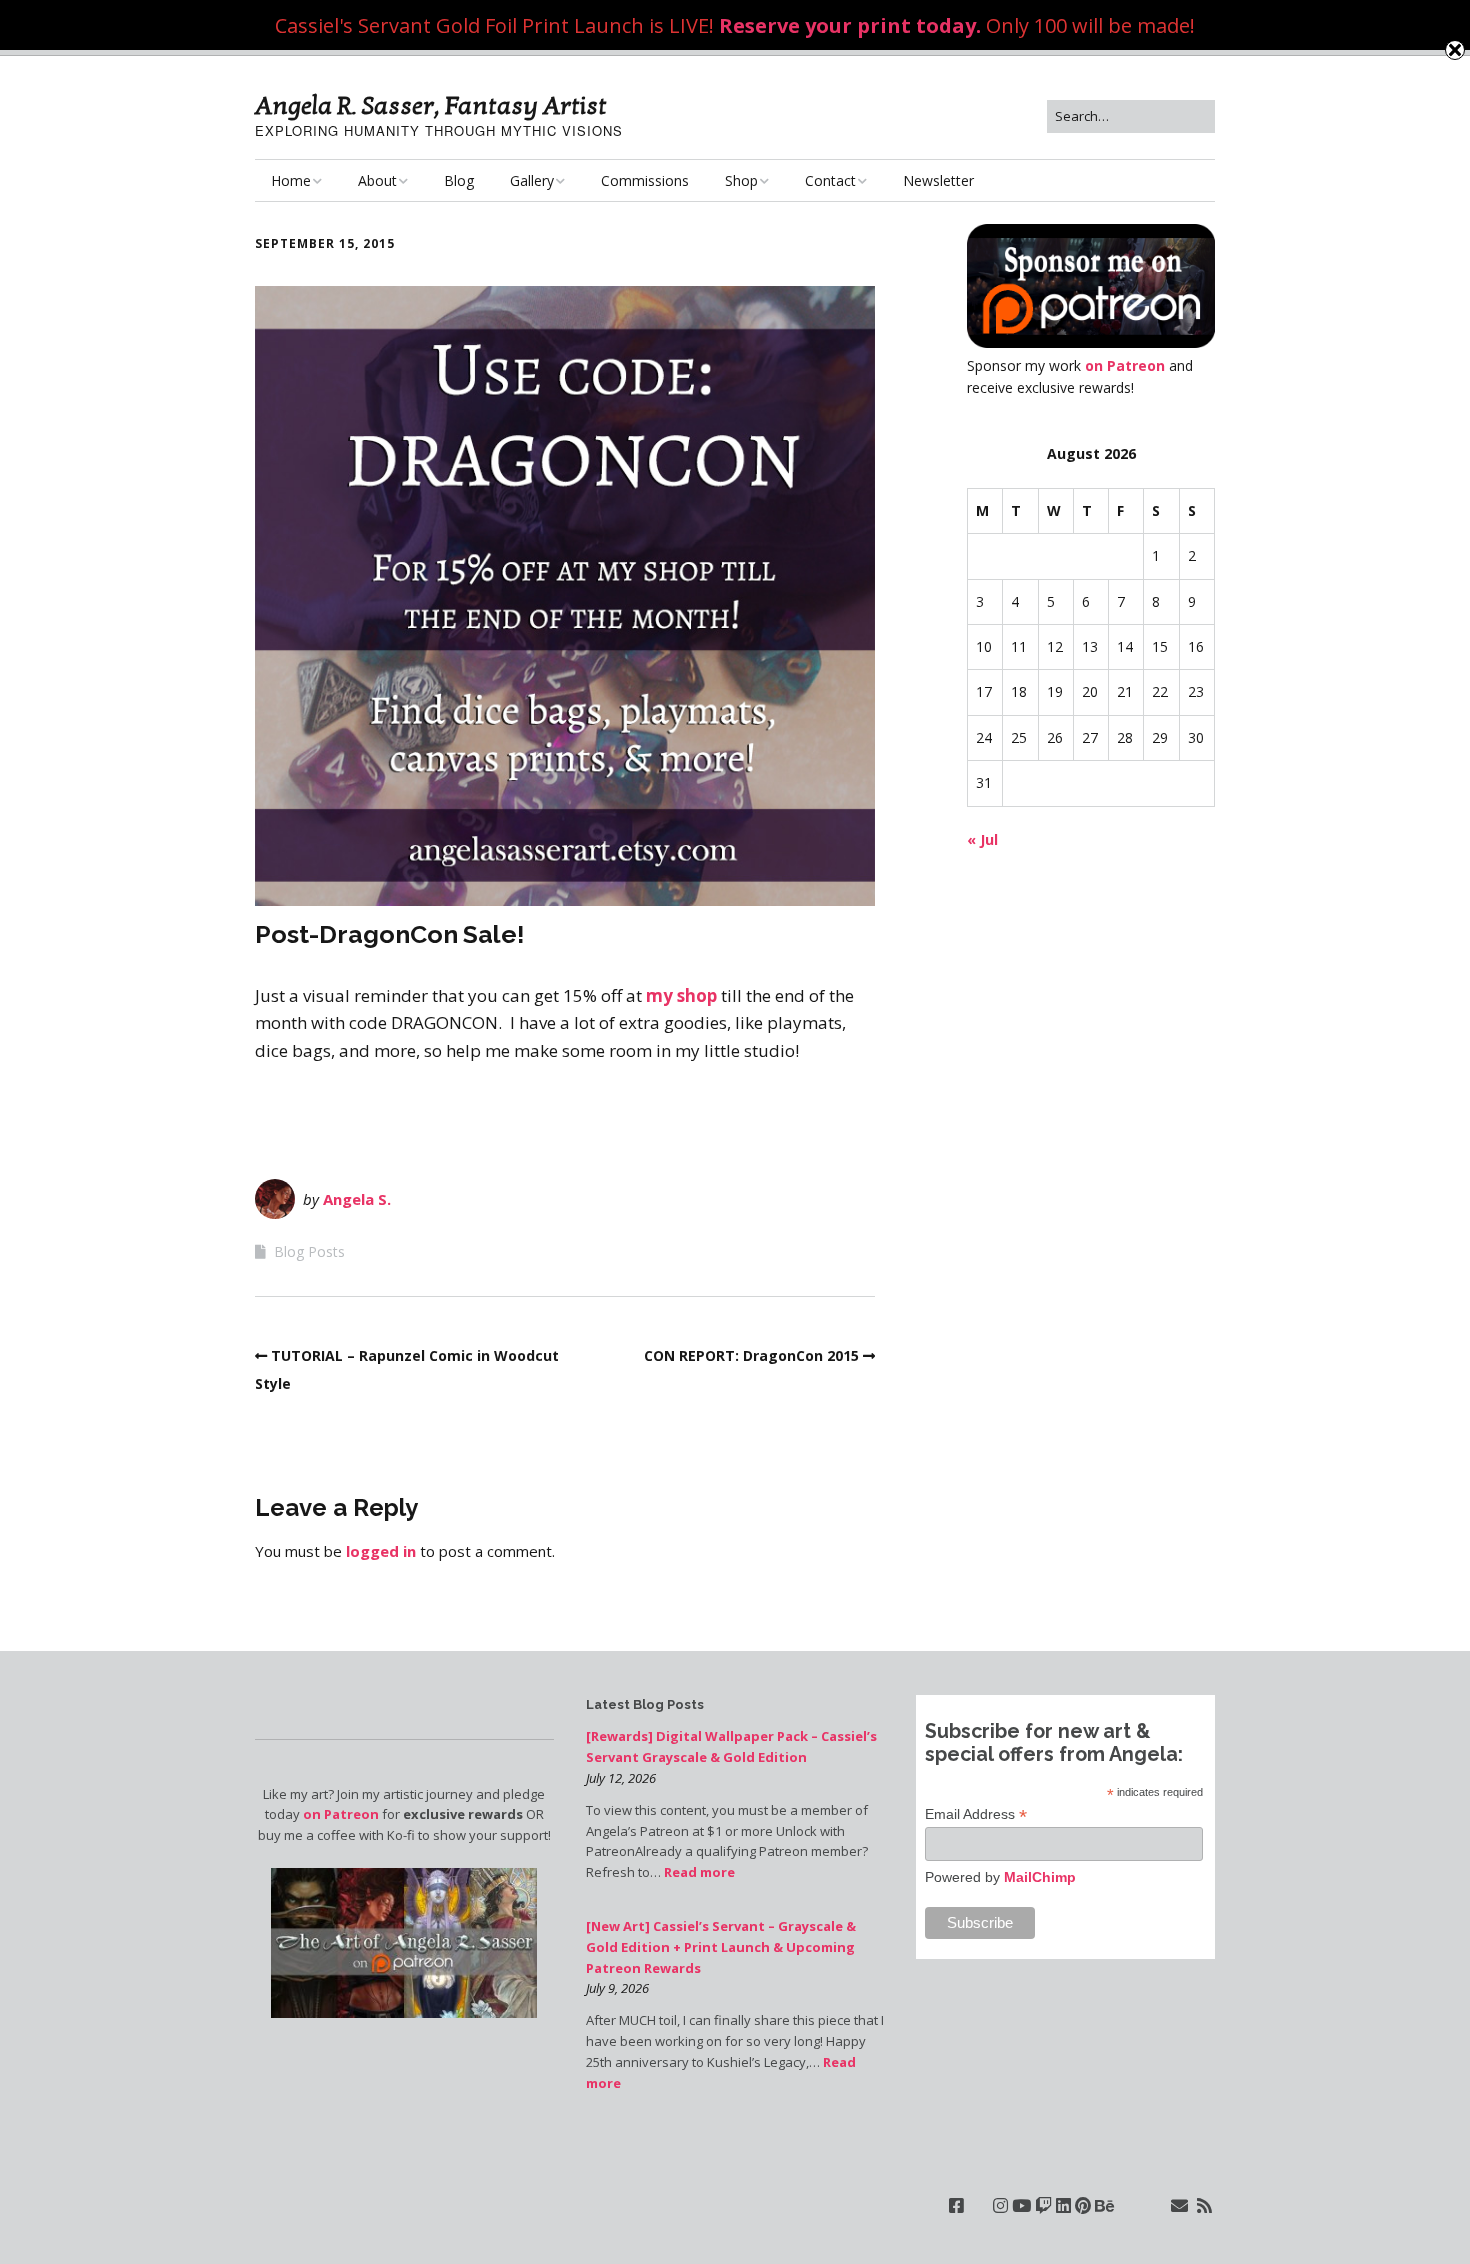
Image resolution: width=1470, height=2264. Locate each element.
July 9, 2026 (617, 1988)
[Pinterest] (1083, 2205)
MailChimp (1040, 1877)
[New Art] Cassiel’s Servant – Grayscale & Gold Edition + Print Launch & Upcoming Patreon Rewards (721, 1947)
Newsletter (938, 180)
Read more (699, 1872)
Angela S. (357, 1199)
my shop (681, 995)
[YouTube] (1021, 2205)
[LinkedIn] (1063, 2205)
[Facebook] (956, 2205)
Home (291, 180)
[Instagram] (1000, 2205)
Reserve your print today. (850, 25)
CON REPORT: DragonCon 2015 (751, 1355)
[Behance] (1104, 2205)
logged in (381, 1551)
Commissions (645, 180)
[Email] (1179, 2205)
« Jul (982, 839)
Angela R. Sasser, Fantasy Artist (431, 106)
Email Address (976, 1814)
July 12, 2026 (621, 1778)
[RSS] (1204, 2205)
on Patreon (1125, 365)
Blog (459, 180)
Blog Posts (309, 1251)
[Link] (978, 2205)
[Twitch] (1043, 2205)
